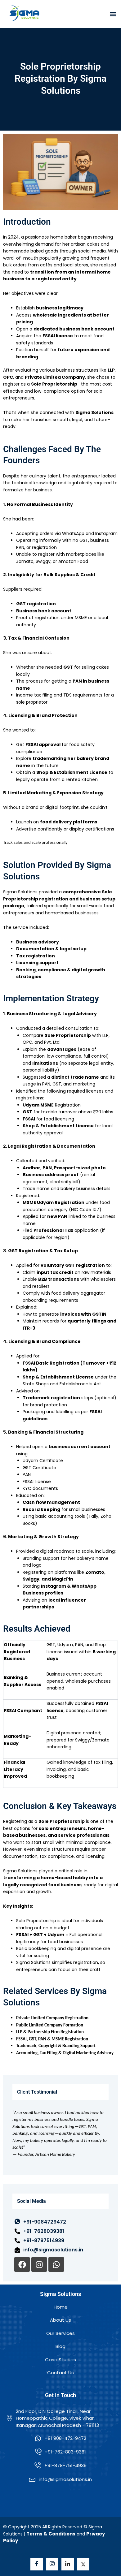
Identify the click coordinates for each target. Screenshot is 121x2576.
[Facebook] (37, 2564)
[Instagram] (52, 2564)
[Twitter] (83, 2564)
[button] (113, 14)
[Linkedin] (68, 2564)
